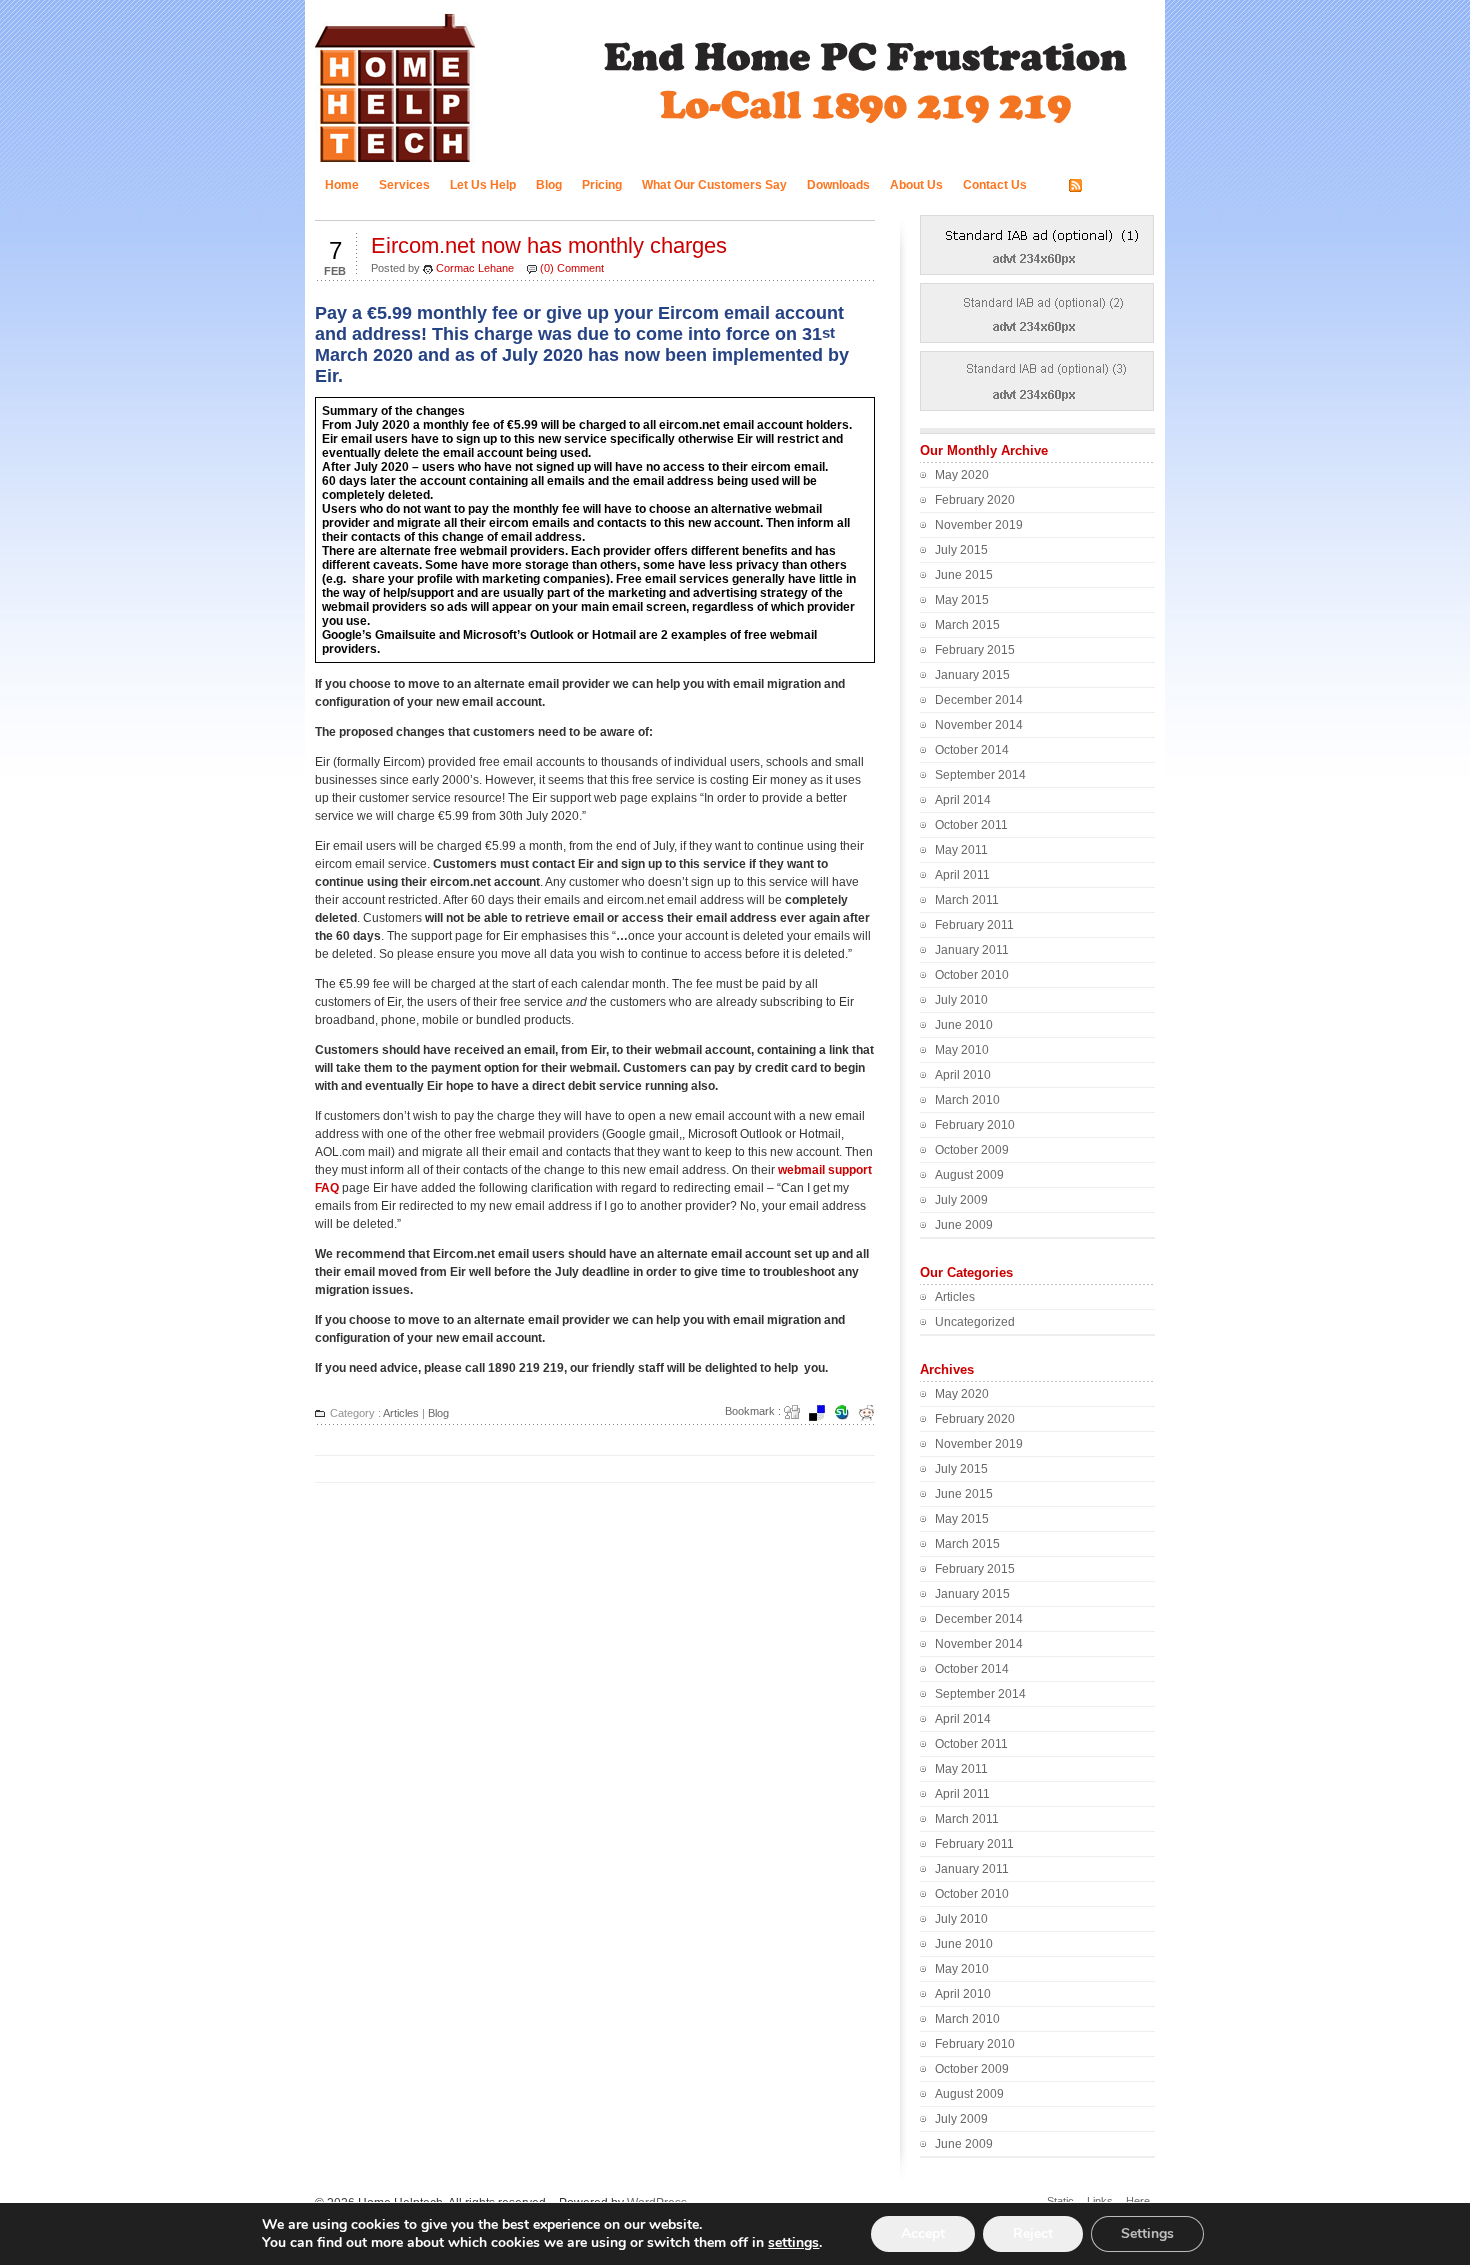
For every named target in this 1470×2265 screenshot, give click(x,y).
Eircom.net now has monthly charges (549, 245)
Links (1100, 2201)
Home (342, 185)
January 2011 (972, 950)
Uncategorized (975, 1322)
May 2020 (962, 475)
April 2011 (962, 875)
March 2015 (967, 625)
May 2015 (962, 600)
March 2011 (967, 900)
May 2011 (961, 850)
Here (1138, 2201)
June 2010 (964, 1025)
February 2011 (974, 925)
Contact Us (995, 185)
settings (793, 2243)
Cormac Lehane (475, 268)
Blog (549, 185)
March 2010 (967, 1100)
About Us (916, 185)
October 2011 (971, 825)
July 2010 (961, 1000)
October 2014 (972, 750)
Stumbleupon (848, 1413)
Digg (798, 1413)
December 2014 (979, 700)
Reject (1033, 2233)
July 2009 (961, 1200)
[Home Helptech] (395, 161)
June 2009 (964, 1225)
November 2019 (979, 525)
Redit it (873, 1413)
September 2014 (980, 775)
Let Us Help (483, 185)
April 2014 (963, 800)
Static (1060, 2201)
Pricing (602, 185)
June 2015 (964, 575)
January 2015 (972, 675)
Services (404, 185)
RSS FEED (1117, 186)
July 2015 (961, 550)
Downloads (838, 185)
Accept (923, 2233)
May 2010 (962, 1050)
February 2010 (975, 1125)
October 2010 (972, 975)
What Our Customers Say (714, 185)
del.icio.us (823, 1413)
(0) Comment (572, 268)
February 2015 (975, 650)
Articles (401, 1413)
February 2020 (975, 500)
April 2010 (963, 1075)
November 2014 (979, 725)
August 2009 (969, 1175)
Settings (1147, 2233)
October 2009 (972, 1150)
